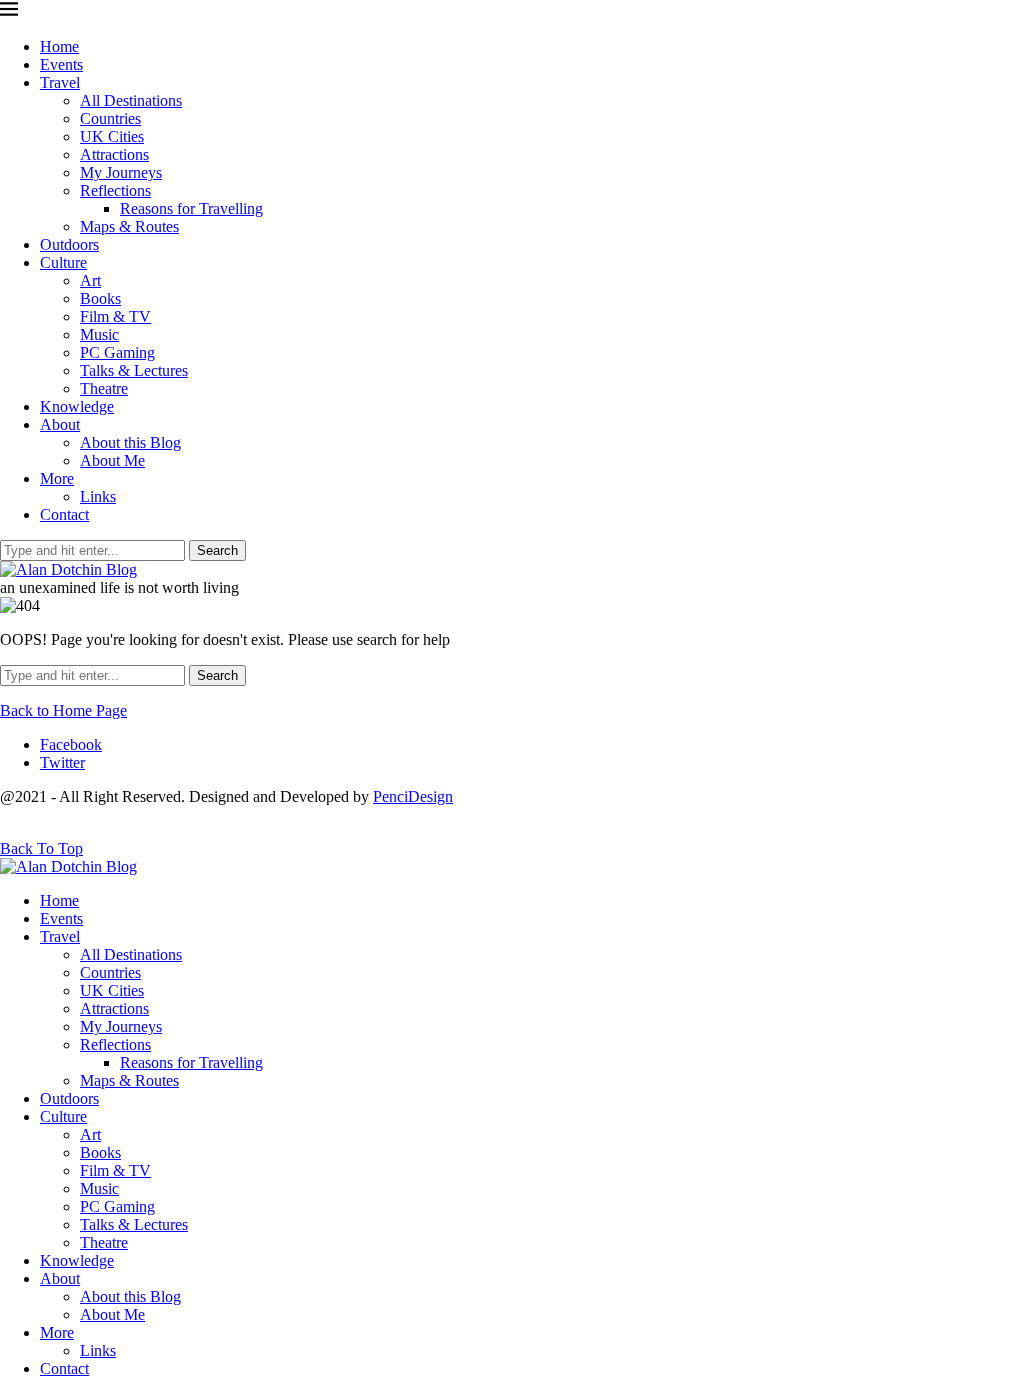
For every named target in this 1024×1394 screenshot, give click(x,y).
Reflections (115, 190)
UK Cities (112, 136)
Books (100, 298)
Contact (64, 514)
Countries (110, 118)
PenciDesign (413, 796)
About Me (112, 460)
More (57, 478)
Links (98, 496)
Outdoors (69, 244)
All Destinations (131, 100)
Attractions (114, 154)
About (60, 424)
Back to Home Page (63, 710)
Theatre (104, 388)
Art (90, 280)
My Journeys (121, 172)
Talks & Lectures (134, 370)
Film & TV (115, 316)
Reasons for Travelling (191, 208)
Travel (60, 82)
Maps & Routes (129, 226)
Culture (63, 262)
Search (217, 550)
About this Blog (130, 442)
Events (61, 64)
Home (59, 46)
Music (99, 334)
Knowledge (77, 406)
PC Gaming (117, 352)
